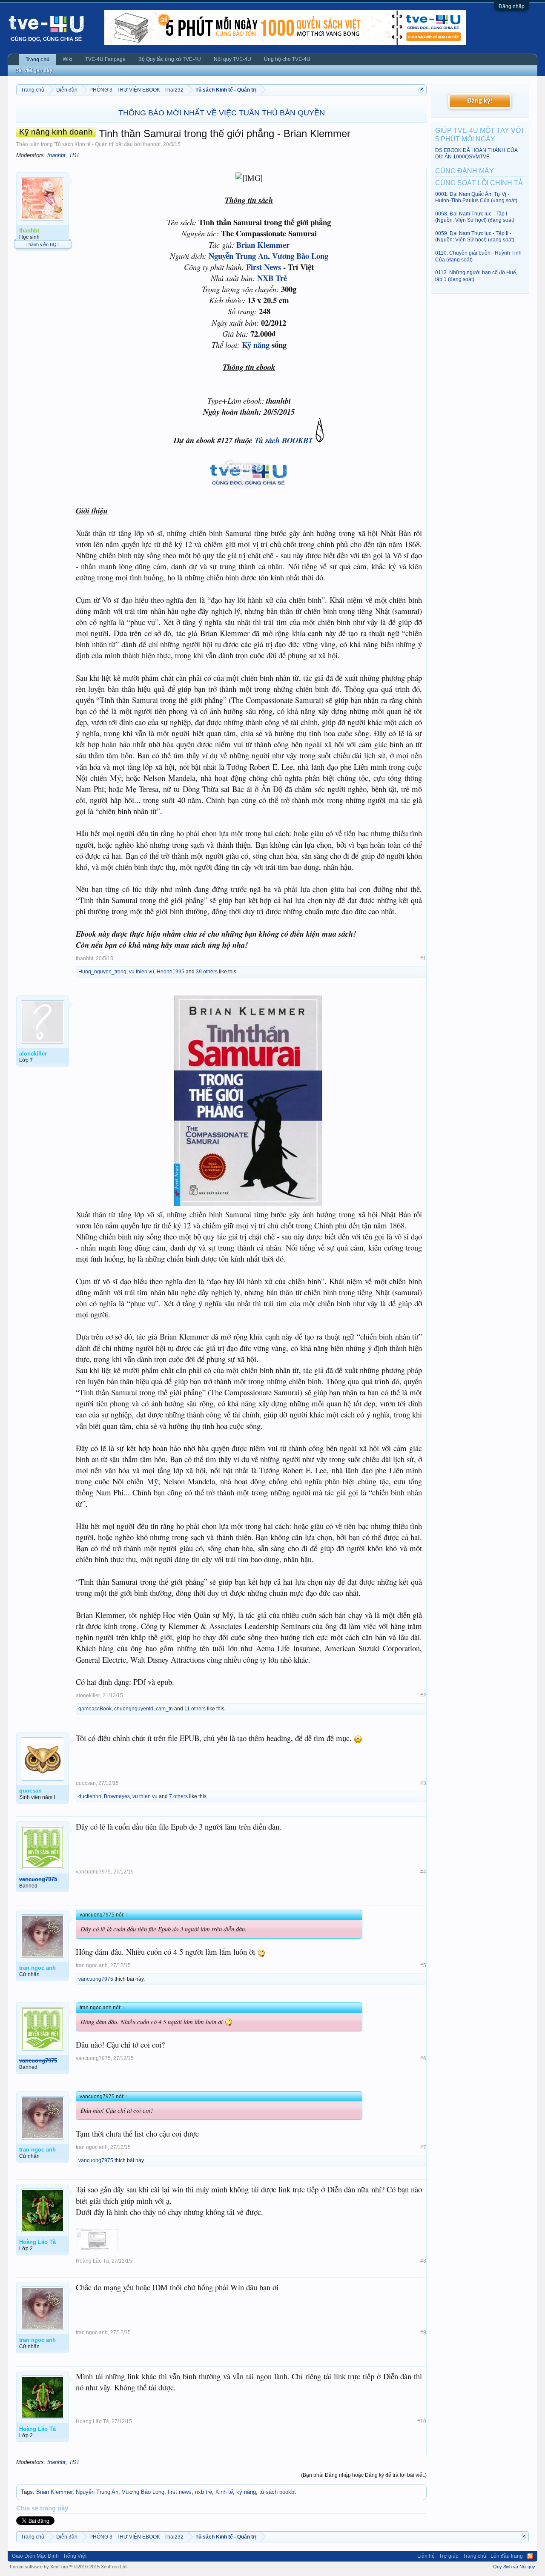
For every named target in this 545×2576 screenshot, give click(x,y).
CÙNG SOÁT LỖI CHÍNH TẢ (479, 183)
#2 (423, 1695)
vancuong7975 (93, 1872)
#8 (423, 2261)
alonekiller (88, 1695)
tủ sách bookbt (278, 2492)
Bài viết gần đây (34, 70)
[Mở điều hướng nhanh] (421, 90)
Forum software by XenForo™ (69, 2567)
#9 (423, 2332)
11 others (195, 1709)
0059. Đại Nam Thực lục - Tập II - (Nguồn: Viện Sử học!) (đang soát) (475, 237)
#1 (423, 958)
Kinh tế (224, 2492)
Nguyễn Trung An (238, 256)
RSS (530, 2556)
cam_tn (164, 1709)
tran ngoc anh (92, 1965)
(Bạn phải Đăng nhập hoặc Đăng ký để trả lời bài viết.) (364, 2475)
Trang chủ (37, 60)
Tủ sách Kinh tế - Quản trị (84, 144)
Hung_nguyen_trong (102, 972)
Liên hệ (426, 2556)
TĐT (74, 155)
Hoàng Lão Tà (92, 2261)
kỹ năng (246, 2492)
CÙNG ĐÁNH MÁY (465, 171)
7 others (178, 1796)
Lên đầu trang (507, 2556)
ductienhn (90, 1796)
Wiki (67, 59)
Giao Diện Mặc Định (35, 2556)
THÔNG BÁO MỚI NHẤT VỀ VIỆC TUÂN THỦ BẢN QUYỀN (222, 113)
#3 (423, 1783)
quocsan (86, 1783)
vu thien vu (142, 972)
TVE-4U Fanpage (105, 59)
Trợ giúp (449, 2556)
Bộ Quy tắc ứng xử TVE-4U (170, 59)
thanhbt (152, 144)
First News (264, 267)
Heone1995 (171, 972)
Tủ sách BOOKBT (284, 440)
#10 (422, 2421)
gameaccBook (95, 1709)
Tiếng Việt (75, 2556)
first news (180, 2492)
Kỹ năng (256, 345)
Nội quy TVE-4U (232, 59)
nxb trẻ (204, 2492)
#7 (423, 2147)
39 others (207, 972)
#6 (423, 2058)
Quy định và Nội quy (514, 2567)
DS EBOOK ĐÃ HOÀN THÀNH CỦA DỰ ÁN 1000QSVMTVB (476, 153)
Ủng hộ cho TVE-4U (287, 59)
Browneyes (117, 1796)
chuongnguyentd (134, 1709)
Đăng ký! (480, 101)
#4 (423, 1872)
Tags (27, 2492)
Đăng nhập (512, 6)
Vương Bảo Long (300, 256)
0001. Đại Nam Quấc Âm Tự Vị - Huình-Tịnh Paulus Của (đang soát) (476, 197)
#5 (423, 1965)
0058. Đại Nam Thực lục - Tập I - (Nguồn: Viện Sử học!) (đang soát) (475, 217)
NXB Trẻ (272, 278)
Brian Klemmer (263, 245)
